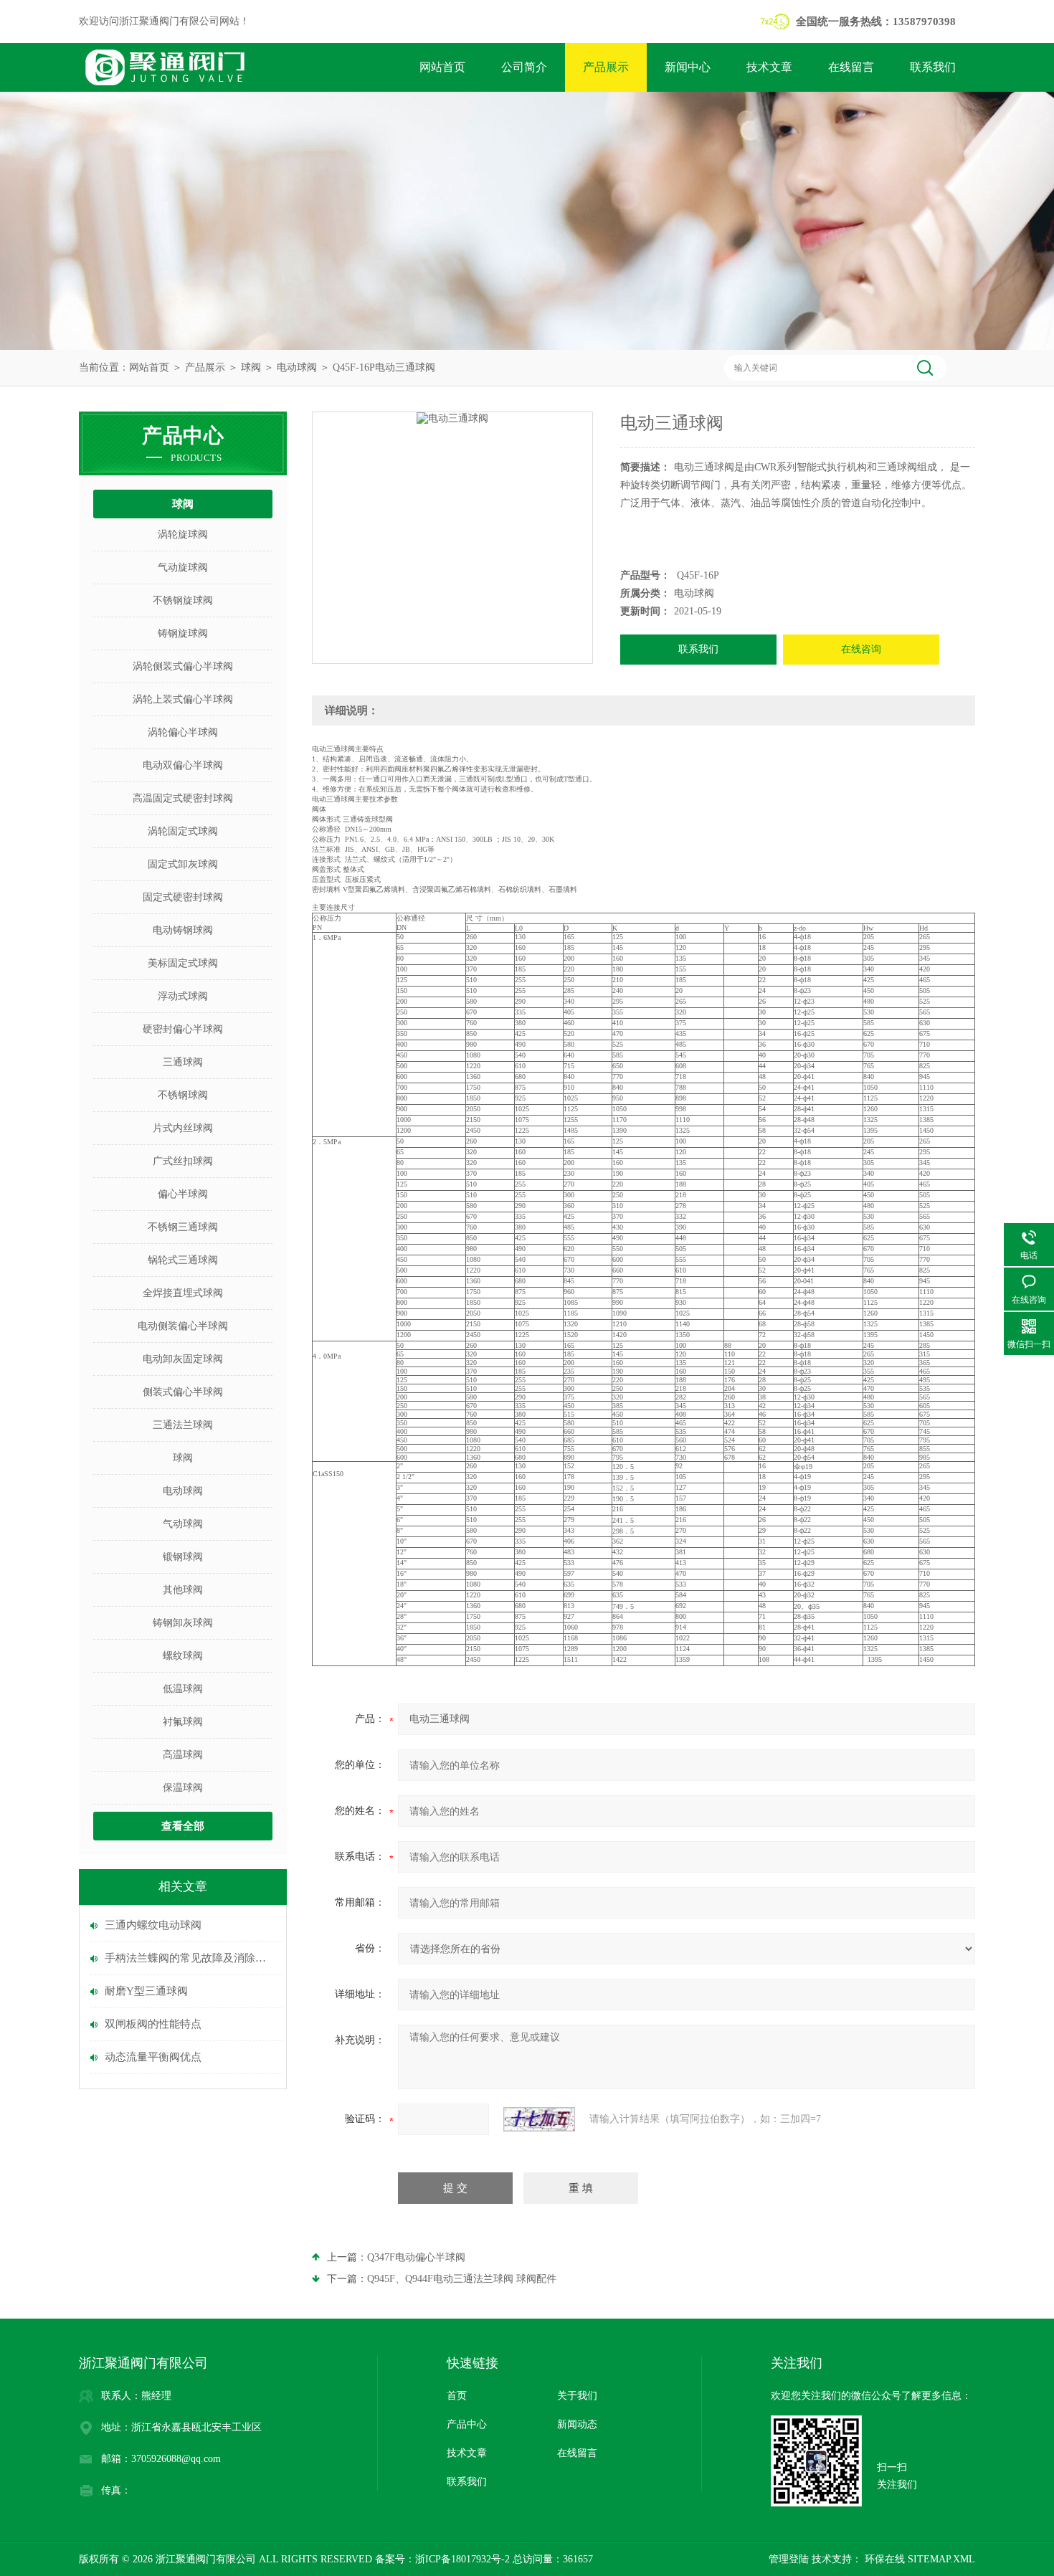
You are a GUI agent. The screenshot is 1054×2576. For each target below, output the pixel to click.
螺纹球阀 (183, 1656)
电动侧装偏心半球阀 (183, 1326)
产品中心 (467, 2424)
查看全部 (183, 1826)
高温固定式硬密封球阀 (183, 798)
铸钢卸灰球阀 (183, 1623)
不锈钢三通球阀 (183, 1227)
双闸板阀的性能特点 (153, 2024)
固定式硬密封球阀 (183, 897)
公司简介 (524, 67)
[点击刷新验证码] (539, 2119)
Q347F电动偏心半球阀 (416, 2257)
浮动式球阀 (183, 996)
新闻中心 (688, 67)
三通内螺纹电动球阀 (153, 1925)
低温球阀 (183, 1689)
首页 (457, 2396)
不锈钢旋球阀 (183, 600)
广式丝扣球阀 (183, 1161)
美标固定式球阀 (183, 963)
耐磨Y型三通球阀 (146, 1991)
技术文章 (769, 67)
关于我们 (577, 2396)
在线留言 (851, 67)
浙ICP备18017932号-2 (462, 2559)
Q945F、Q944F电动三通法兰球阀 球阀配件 (462, 2279)
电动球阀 (297, 367)
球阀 (251, 367)
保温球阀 (183, 1788)
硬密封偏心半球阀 (183, 1029)
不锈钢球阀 (183, 1095)
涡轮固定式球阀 (183, 831)
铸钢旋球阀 (183, 633)
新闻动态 (577, 2424)
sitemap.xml (941, 2559)
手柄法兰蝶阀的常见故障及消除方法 (190, 1958)
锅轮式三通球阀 (183, 1260)
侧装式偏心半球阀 (183, 1392)
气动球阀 (183, 1524)
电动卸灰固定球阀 (183, 1359)
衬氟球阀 (183, 1722)
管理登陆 (789, 2559)
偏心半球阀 (183, 1194)
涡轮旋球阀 (183, 534)
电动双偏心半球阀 (183, 765)
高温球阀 (183, 1755)
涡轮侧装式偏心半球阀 (183, 666)
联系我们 (933, 67)
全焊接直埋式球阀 (183, 1293)
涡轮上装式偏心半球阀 (183, 699)
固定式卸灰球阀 (183, 864)
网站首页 (442, 67)
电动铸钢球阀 (183, 930)
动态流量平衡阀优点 (153, 2057)
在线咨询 (861, 649)
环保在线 (883, 2559)
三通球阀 (183, 1062)
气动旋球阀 (183, 567)
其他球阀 (183, 1590)
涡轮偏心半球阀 (183, 732)
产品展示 (606, 67)
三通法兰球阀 (183, 1425)
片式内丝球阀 (183, 1128)
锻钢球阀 (183, 1557)
